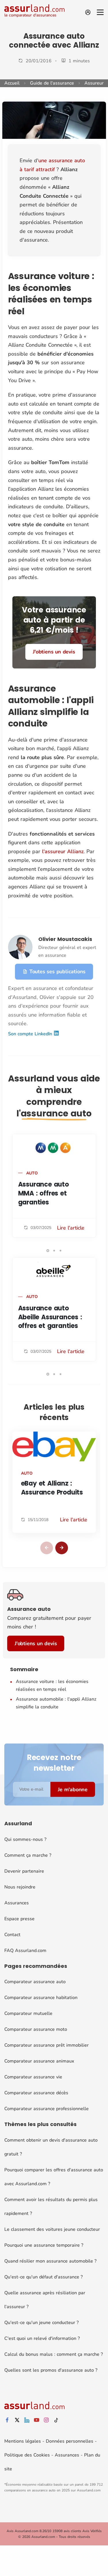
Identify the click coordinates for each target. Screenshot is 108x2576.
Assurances (17, 1903)
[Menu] (100, 12)
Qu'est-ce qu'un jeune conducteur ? (41, 2323)
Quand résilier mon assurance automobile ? (50, 2261)
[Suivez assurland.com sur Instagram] (46, 2420)
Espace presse (19, 1919)
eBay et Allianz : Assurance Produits (52, 1488)
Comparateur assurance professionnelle (47, 2109)
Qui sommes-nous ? (25, 1839)
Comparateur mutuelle (28, 2013)
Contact (12, 1935)
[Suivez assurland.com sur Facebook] (7, 2420)
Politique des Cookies (27, 2455)
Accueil (12, 83)
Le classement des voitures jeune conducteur (52, 2229)
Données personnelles (70, 2441)
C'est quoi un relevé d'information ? (42, 2338)
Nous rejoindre (20, 1887)
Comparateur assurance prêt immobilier (47, 2045)
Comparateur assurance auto (35, 1982)
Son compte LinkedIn (31, 1034)
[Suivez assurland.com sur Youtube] (37, 2420)
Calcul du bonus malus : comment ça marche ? (54, 2354)
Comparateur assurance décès (36, 2093)
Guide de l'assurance (52, 83)
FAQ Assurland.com (25, 1951)
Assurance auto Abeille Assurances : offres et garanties (50, 1317)
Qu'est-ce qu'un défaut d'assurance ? (43, 2277)
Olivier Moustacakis (65, 939)
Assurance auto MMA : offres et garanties (43, 1193)
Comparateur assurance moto (36, 2029)
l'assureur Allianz (63, 851)
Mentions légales (23, 2441)
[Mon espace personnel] (88, 12)
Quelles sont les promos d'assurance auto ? (51, 2370)
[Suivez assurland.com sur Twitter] (17, 2420)
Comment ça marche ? (28, 1855)
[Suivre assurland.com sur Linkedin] (27, 2420)
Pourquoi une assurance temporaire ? (44, 2245)
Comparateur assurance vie (33, 2077)
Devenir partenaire (24, 1871)
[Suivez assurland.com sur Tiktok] (56, 2420)
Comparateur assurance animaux (39, 2061)
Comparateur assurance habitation (41, 1998)
